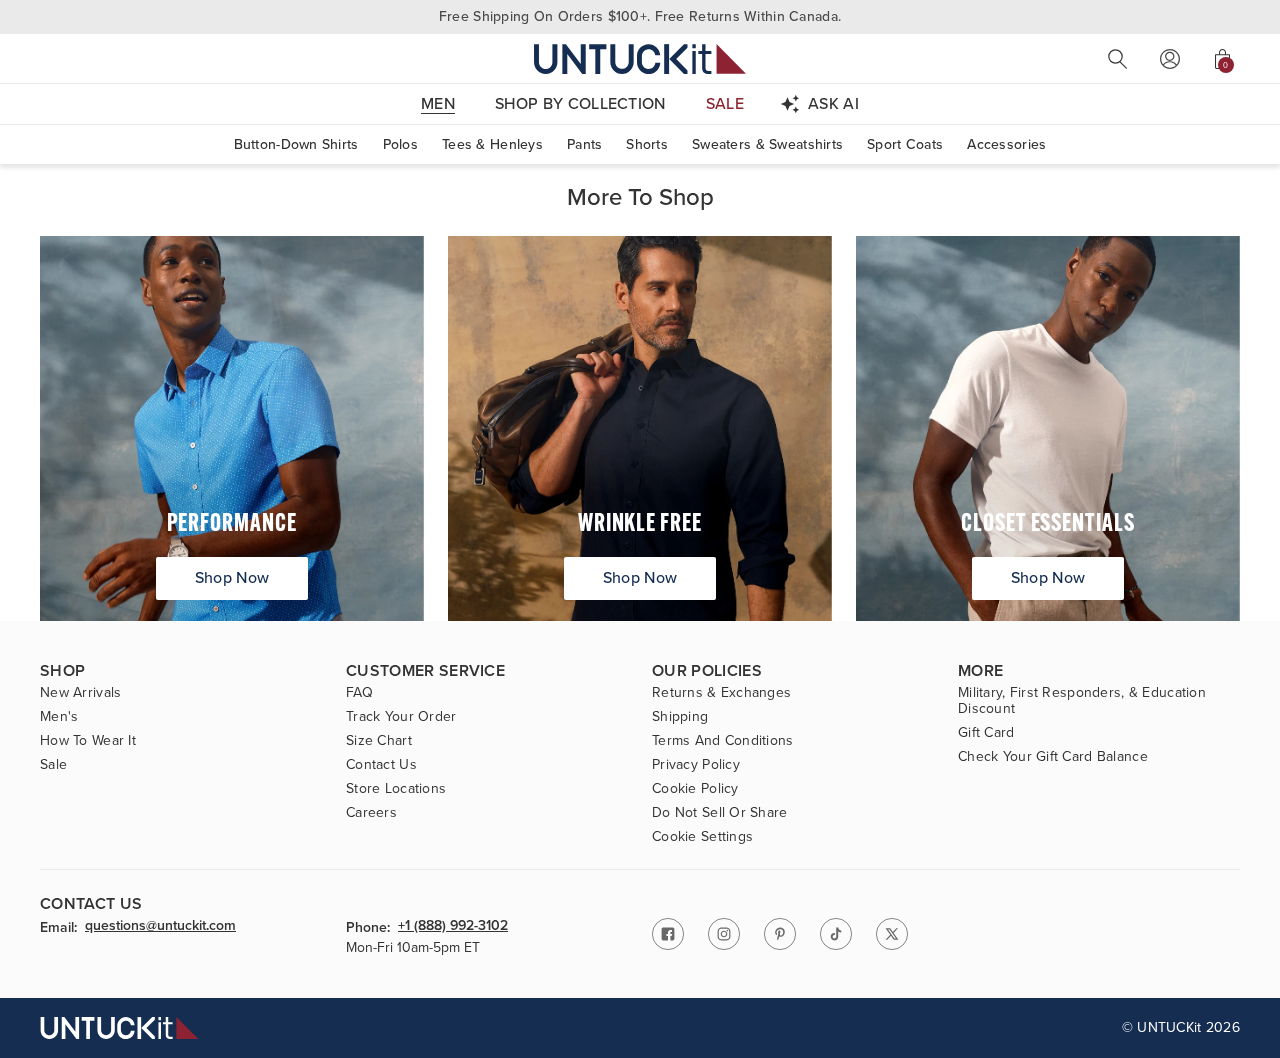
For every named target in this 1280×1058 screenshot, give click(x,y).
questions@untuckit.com (160, 927)
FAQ (359, 693)
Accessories (1006, 144)
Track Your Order (401, 717)
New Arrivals (80, 693)
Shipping (680, 717)
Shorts (647, 144)
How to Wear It (88, 741)
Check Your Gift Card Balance (1053, 757)
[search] (1118, 59)
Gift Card (986, 733)
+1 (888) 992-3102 (453, 927)
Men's (59, 717)
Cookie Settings (702, 837)
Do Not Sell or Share (720, 813)
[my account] (1170, 59)
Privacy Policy (696, 765)
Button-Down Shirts (296, 144)
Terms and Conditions (723, 741)
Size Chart (379, 741)
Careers (371, 813)
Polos (400, 144)
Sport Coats (905, 144)
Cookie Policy (695, 789)
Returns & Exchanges (721, 693)
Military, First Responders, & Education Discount (1082, 701)
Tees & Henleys (492, 144)
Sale (53, 765)
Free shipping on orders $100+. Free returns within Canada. (640, 16)
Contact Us (381, 765)
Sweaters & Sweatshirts (767, 144)
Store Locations (396, 789)
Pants (584, 144)
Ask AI (833, 103)
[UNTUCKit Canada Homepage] (640, 58)
